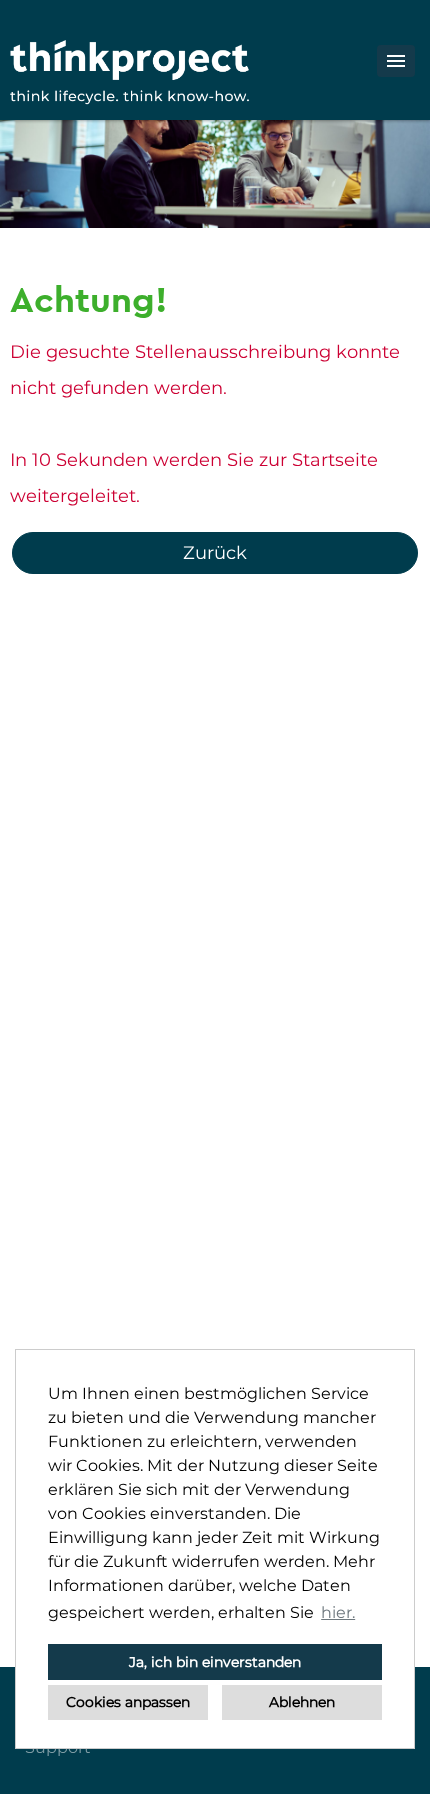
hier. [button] (338, 1612)
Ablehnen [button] (302, 1702)
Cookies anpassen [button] (128, 1702)
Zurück (215, 553)
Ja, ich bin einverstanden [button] (215, 1662)
